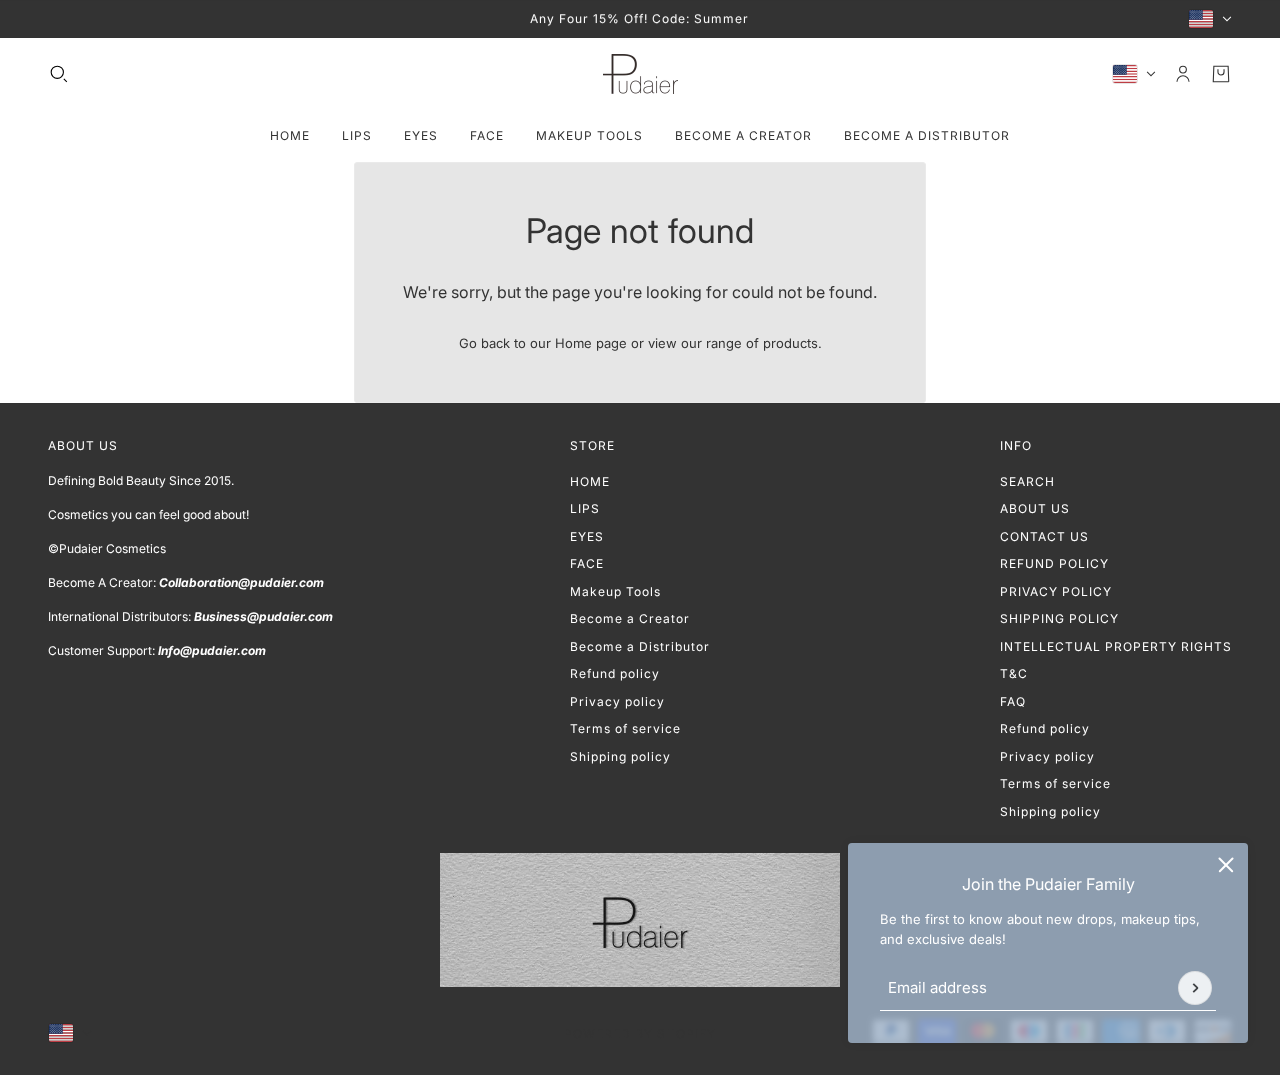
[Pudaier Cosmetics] (640, 74)
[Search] (59, 74)
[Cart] (1221, 74)
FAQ (1013, 701)
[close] (1226, 865)
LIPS (585, 508)
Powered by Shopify (640, 1033)
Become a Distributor (640, 646)
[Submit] (1195, 988)
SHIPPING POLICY (1059, 618)
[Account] (1183, 74)
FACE (587, 563)
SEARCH (1027, 481)
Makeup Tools (615, 591)
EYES (587, 536)
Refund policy (615, 673)
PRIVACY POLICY (1056, 591)
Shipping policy (620, 756)
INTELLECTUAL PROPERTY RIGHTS (1116, 646)
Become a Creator (630, 618)
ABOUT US (1035, 508)
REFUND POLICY (1054, 563)
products (790, 343)
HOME (590, 481)
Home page (591, 343)
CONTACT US (1044, 536)
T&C (1014, 673)
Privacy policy (617, 701)
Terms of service (625, 728)
